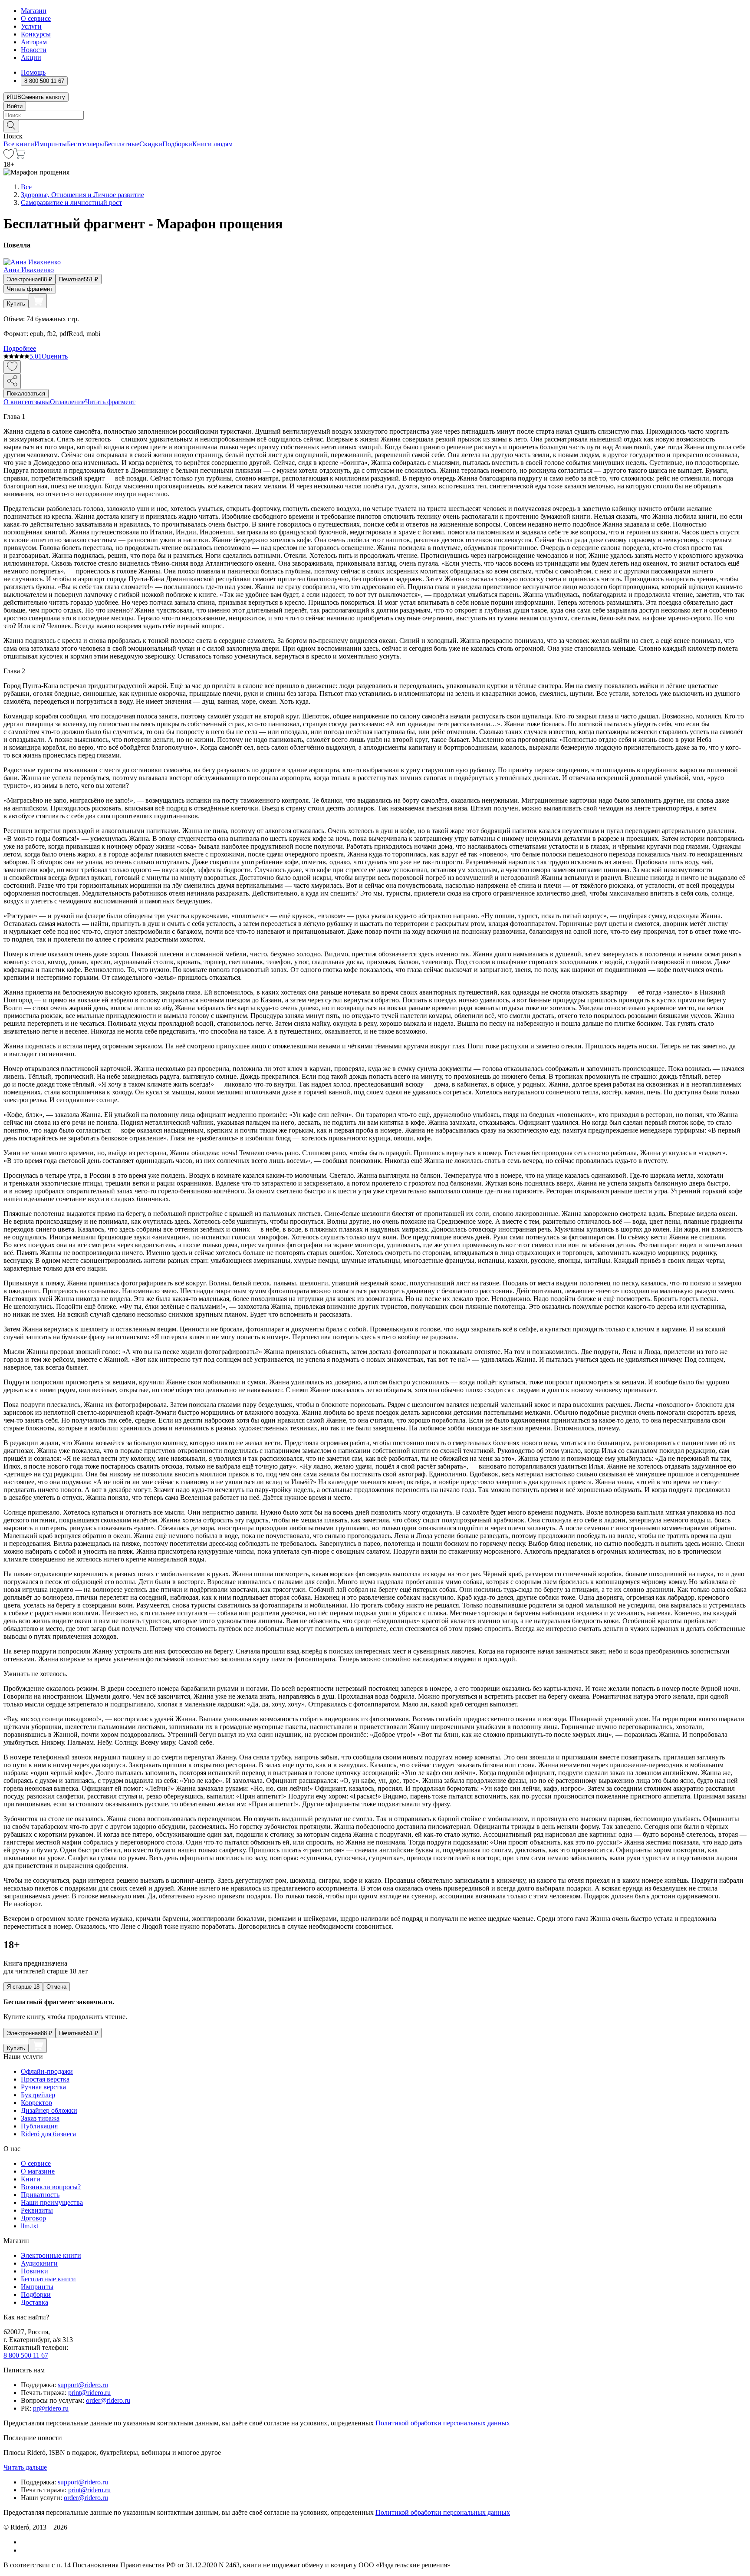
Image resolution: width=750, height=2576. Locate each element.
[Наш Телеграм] (25, 2550)
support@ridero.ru (83, 2385)
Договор (33, 2218)
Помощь (33, 72)
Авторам (34, 42)
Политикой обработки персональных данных (443, 2423)
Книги (31, 2179)
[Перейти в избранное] (9, 156)
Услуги (31, 26)
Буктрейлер (38, 2095)
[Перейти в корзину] (20, 156)
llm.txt (30, 2226)
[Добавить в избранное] (12, 367)
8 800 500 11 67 (26, 2355)
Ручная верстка (43, 2087)
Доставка (35, 2302)
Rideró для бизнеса (48, 2134)
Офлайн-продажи (47, 2071)
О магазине (38, 2171)
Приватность (40, 2195)
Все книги (19, 144)
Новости (34, 50)
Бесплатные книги (48, 2279)
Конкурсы (36, 34)
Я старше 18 (23, 1987)
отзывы (39, 402)
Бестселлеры (86, 144)
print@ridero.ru (89, 2393)
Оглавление (67, 402)
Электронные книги (51, 2255)
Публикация (39, 2126)
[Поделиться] (12, 381)
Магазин (34, 11)
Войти (15, 106)
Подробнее (20, 348)
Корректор (36, 2103)
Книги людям (212, 144)
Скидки (151, 144)
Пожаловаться (26, 394)
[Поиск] (11, 126)
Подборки (177, 144)
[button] (375, 125)
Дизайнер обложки (49, 2110)
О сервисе (36, 18)
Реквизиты (37, 2210)
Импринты (51, 144)
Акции (31, 58)
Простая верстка (45, 2079)
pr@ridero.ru (51, 2408)
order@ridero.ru (108, 2400)
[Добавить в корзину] (38, 301)
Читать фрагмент (30, 289)
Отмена (56, 1987)
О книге (16, 402)
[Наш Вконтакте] (25, 2542)
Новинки (35, 2271)
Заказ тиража (40, 2118)
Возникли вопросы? (51, 2187)
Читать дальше (25, 2467)
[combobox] (375, 115)
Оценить (55, 356)
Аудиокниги (39, 2263)
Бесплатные (122, 144)
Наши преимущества (52, 2202)
